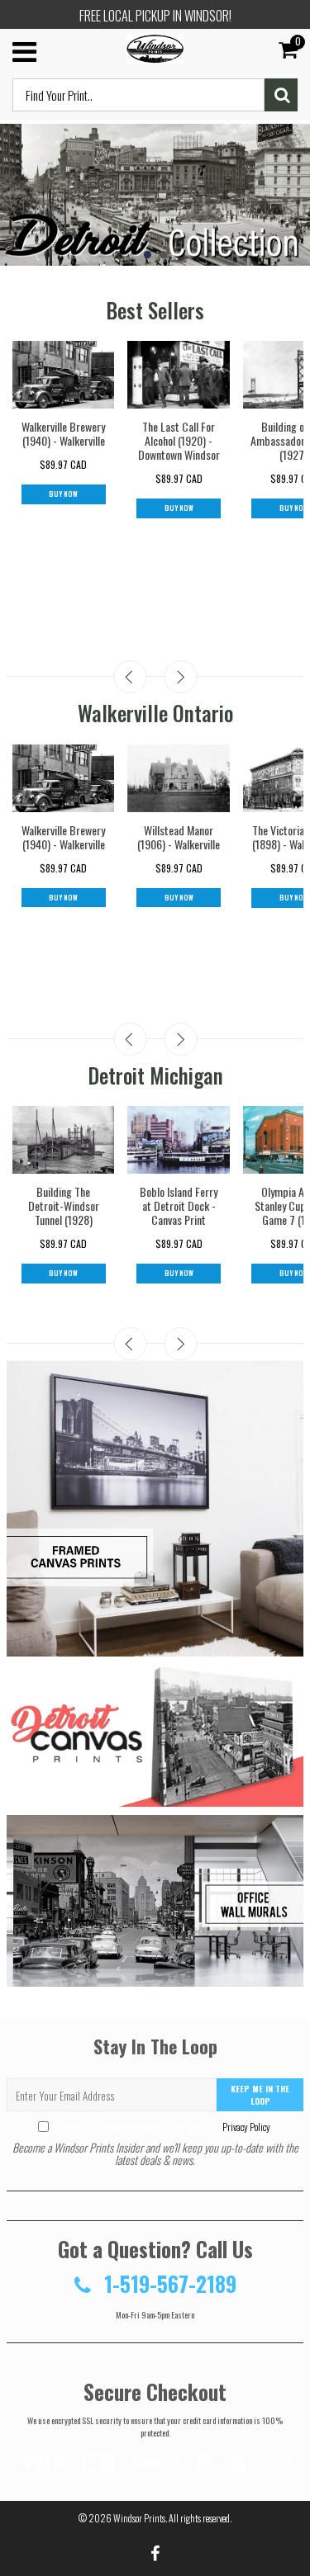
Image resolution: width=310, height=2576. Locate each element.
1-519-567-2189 (168, 2283)
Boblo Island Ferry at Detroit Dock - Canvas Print (179, 1205)
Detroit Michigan (155, 1075)
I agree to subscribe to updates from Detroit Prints (162, 2127)
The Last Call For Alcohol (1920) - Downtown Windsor (179, 440)
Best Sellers (155, 310)
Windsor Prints (139, 2518)
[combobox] (138, 95)
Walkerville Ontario (155, 713)
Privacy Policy (246, 2127)
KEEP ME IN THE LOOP (260, 2095)
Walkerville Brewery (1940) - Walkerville (63, 433)
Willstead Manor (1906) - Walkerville (179, 837)
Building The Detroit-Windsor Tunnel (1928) (64, 1205)
